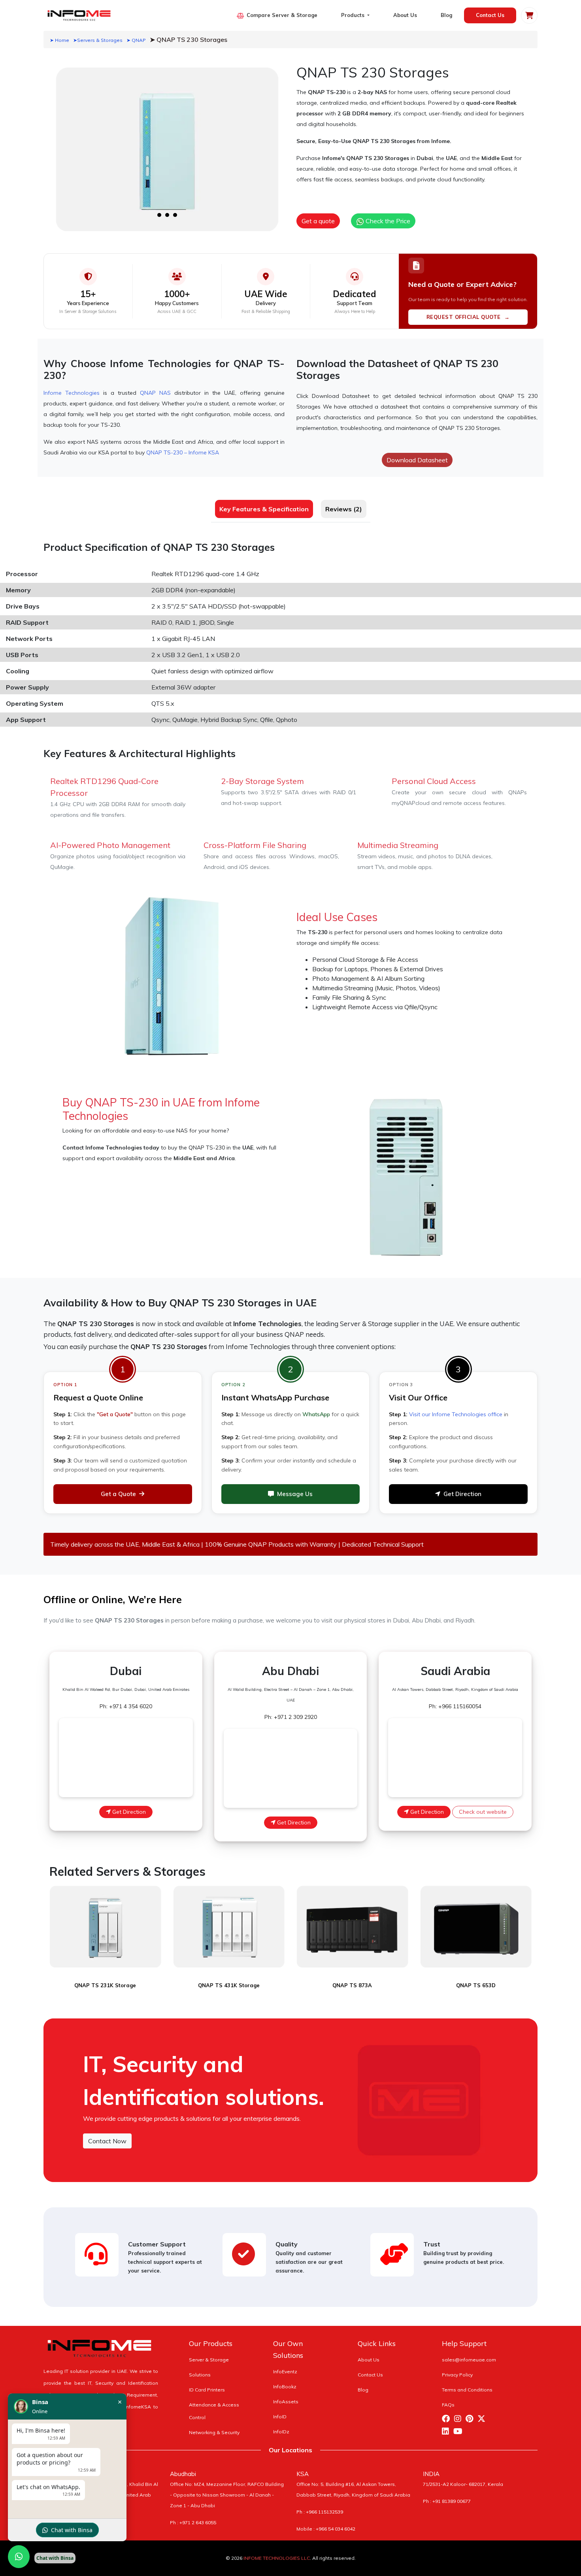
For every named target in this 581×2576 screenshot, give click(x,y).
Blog (446, 15)
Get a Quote (118, 1494)
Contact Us (490, 15)
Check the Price (387, 221)
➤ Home (59, 40)
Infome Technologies (72, 393)
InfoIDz (281, 2432)
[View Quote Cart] (529, 15)
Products (354, 15)
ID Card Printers (207, 2390)
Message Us (295, 1494)
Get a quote (318, 221)
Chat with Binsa (72, 2530)
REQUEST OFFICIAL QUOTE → (468, 317)
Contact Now (107, 2141)
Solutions (200, 2375)
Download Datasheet (417, 460)
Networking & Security (214, 2432)
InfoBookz (285, 2387)
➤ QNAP (136, 40)
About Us (405, 15)
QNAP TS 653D (476, 1985)
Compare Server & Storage (282, 15)
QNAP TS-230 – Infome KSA (183, 452)
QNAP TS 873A (352, 1985)
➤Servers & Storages (98, 40)
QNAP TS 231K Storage (105, 1985)
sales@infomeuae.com (469, 2360)
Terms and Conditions (467, 2390)
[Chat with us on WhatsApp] (19, 2557)
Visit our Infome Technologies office (456, 1414)
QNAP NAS (155, 393)
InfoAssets (286, 2402)
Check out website (483, 1812)
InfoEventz (285, 2372)
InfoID (280, 2417)
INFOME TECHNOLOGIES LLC (277, 2558)
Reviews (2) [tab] (344, 509)
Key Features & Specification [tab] (264, 509)
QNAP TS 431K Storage (229, 1985)
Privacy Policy (457, 2375)
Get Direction (462, 1494)
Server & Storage (209, 2360)
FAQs (448, 2405)
